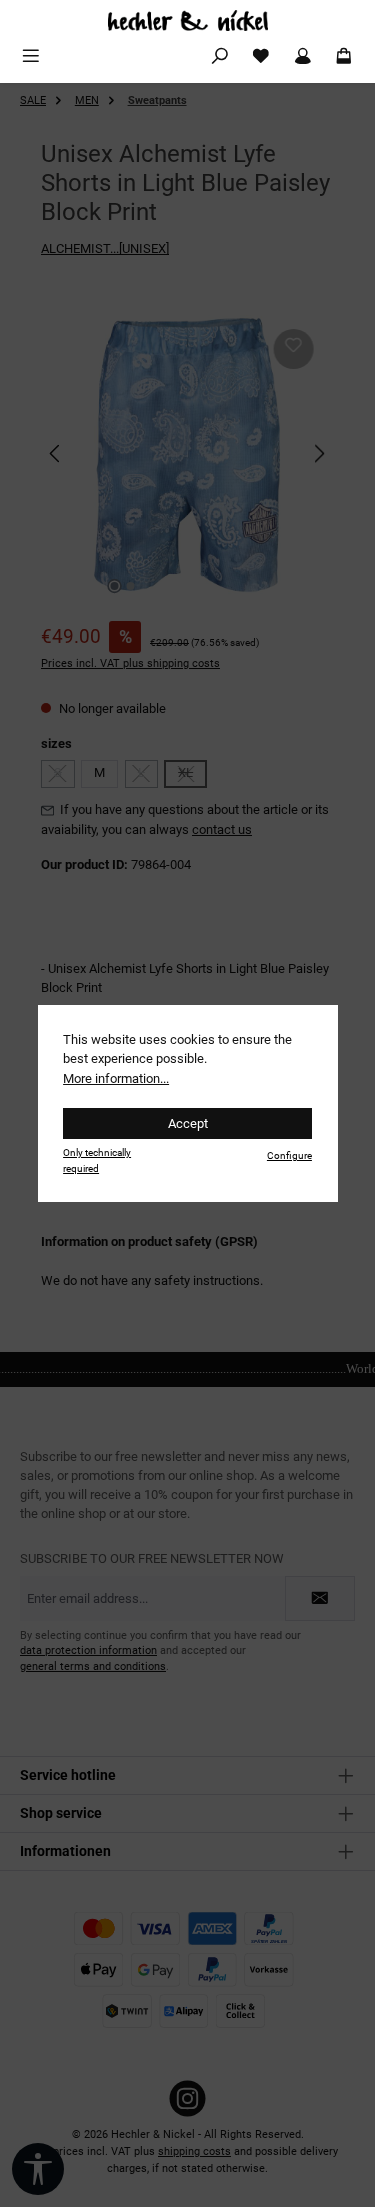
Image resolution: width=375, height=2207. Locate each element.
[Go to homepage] (187, 20)
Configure (289, 1155)
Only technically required (97, 1160)
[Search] (220, 56)
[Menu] (31, 56)
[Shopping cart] (344, 56)
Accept (188, 1123)
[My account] (303, 56)
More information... (116, 1078)
